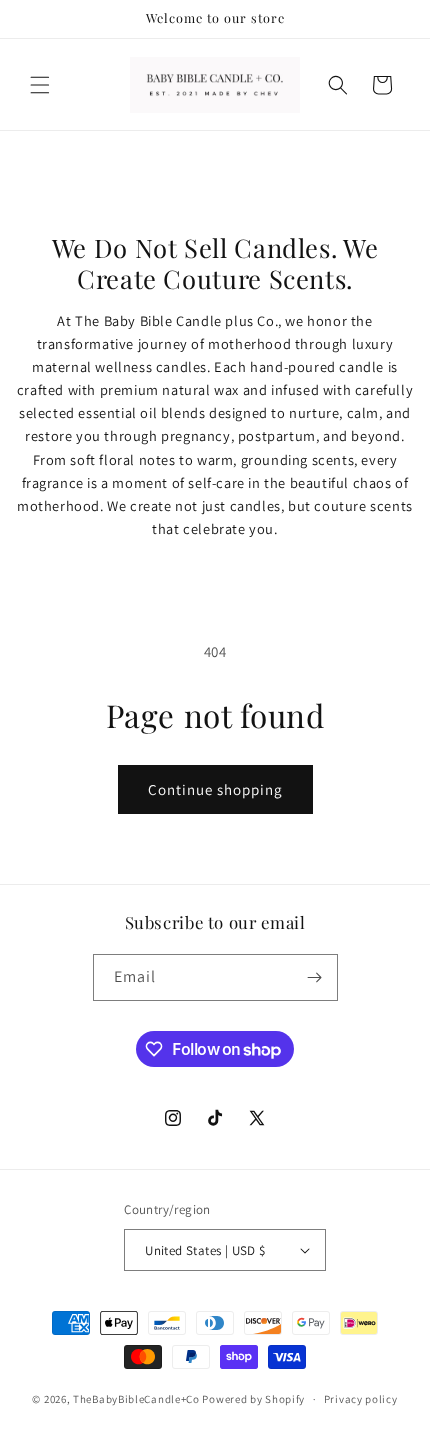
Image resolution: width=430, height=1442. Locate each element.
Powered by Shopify (253, 1399)
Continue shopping (215, 789)
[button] (40, 85)
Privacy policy (361, 1399)
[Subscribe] (315, 977)
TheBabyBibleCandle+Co (136, 1399)
